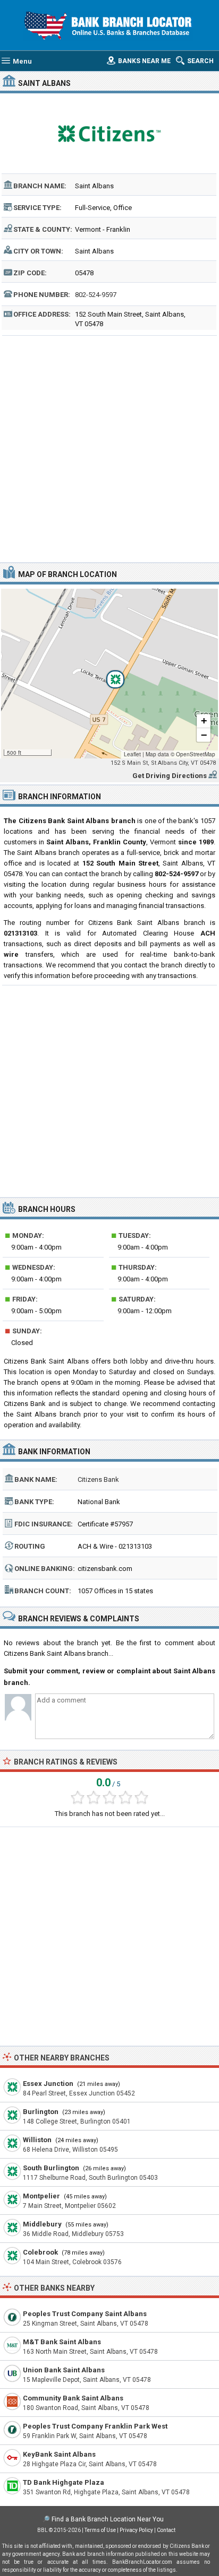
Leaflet (132, 754)
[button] (109, 674)
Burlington (41, 2112)
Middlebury (42, 2224)
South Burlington (51, 2168)
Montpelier (41, 2196)
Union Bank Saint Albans (64, 2370)
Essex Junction (48, 2084)
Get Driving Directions (170, 776)
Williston (37, 2140)
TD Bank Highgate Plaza (64, 2482)
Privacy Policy (136, 2530)
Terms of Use (100, 2530)
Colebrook (40, 2252)
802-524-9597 (96, 295)
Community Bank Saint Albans (73, 2398)
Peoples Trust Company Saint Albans (85, 2314)
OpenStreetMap (196, 754)
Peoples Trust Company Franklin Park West (95, 2426)
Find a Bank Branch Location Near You (108, 2519)
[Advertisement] (109, 448)
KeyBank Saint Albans (59, 2454)
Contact (166, 2530)
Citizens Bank (98, 1479)
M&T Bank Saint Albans (62, 2342)
